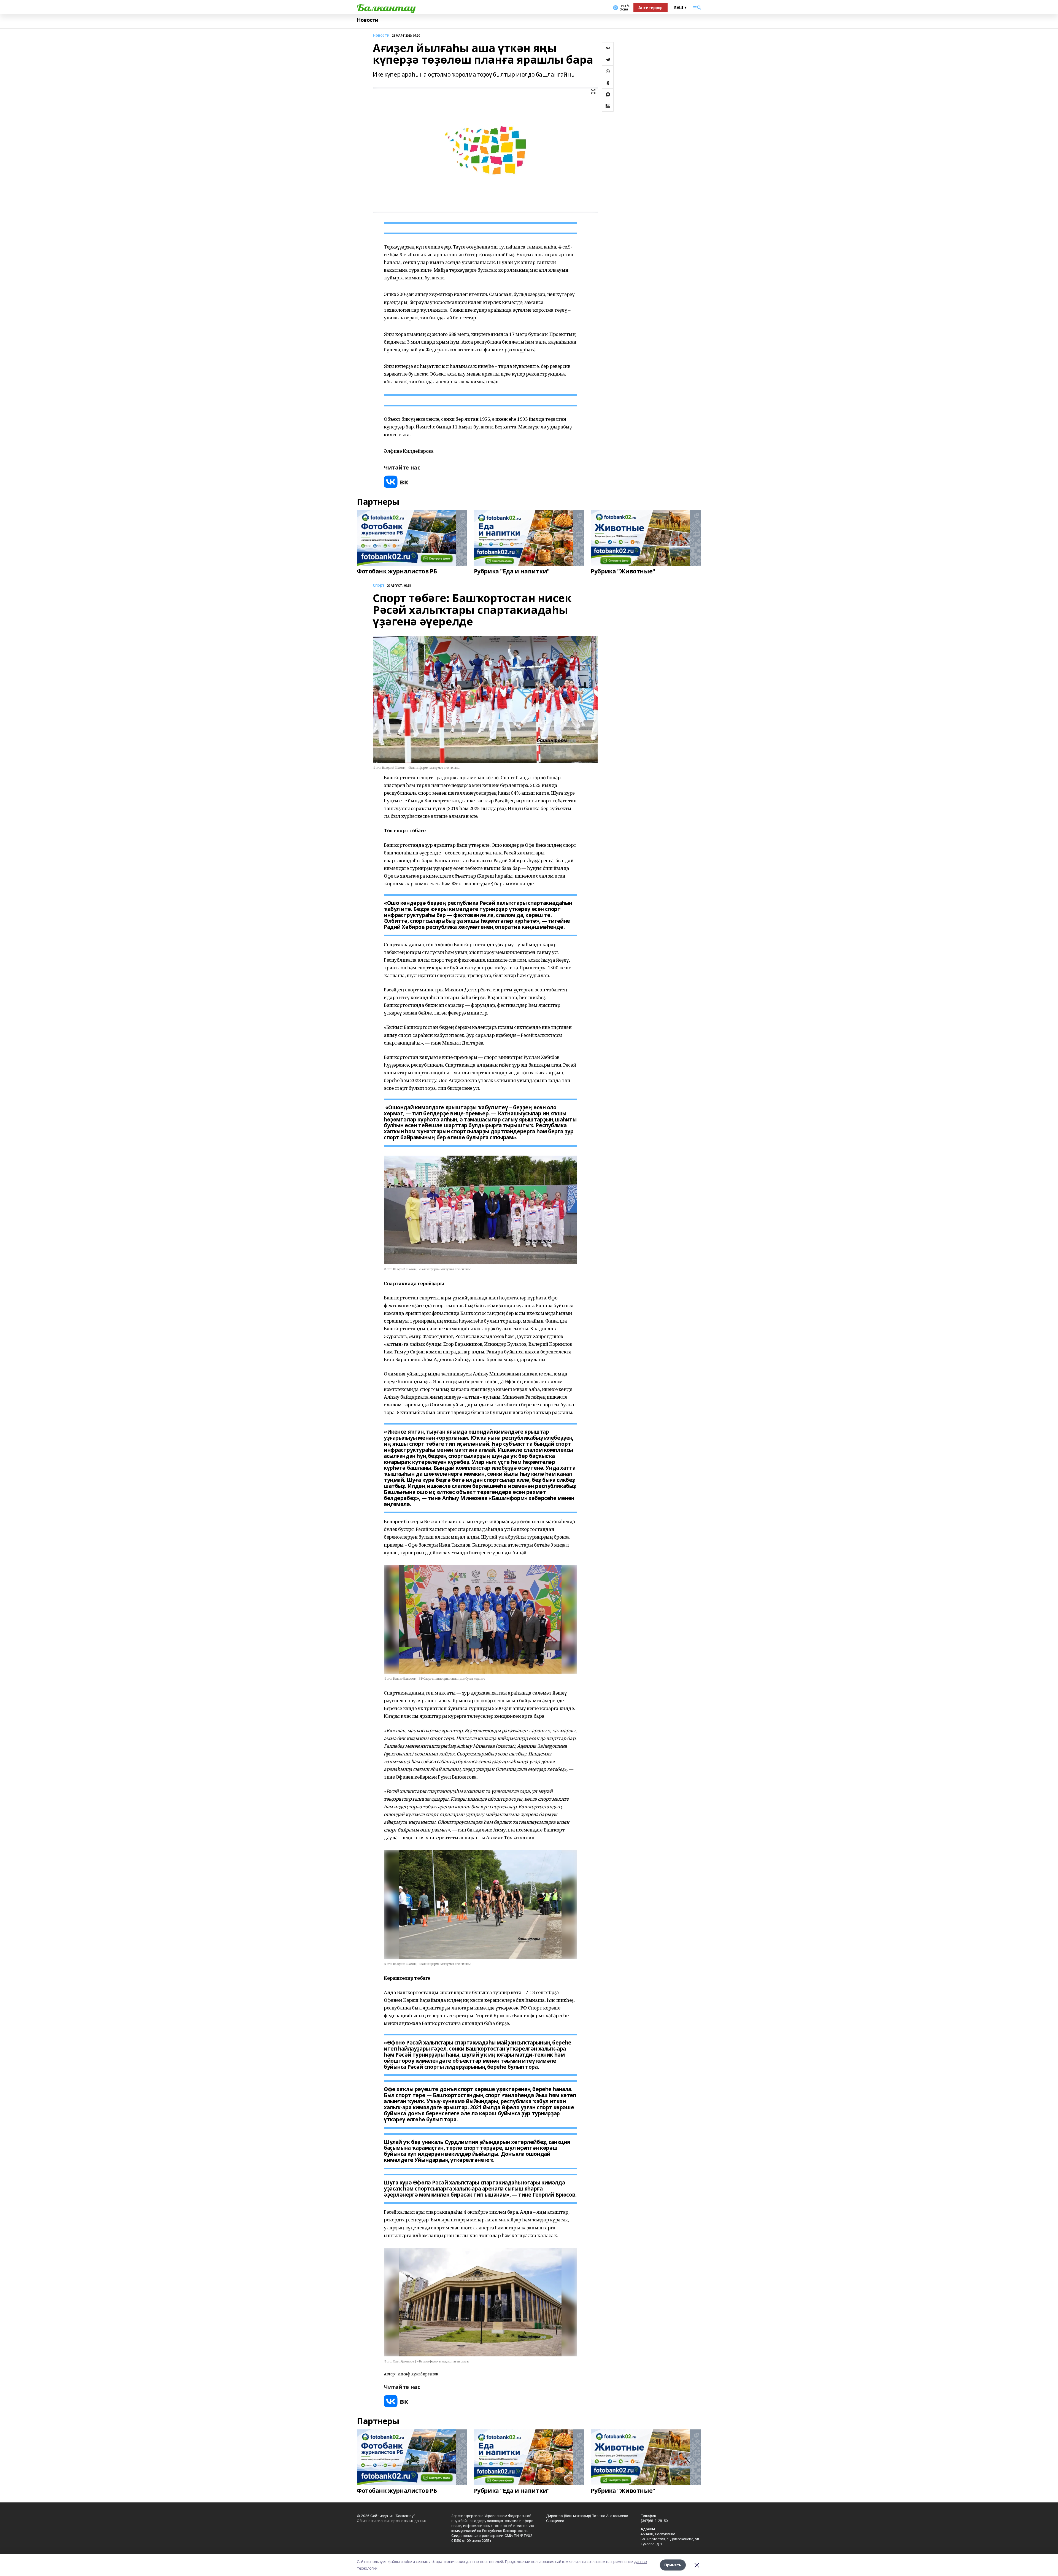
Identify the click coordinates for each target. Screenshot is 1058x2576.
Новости (368, 20)
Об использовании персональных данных (392, 2521)
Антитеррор (651, 8)
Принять (673, 2565)
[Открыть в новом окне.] (396, 482)
